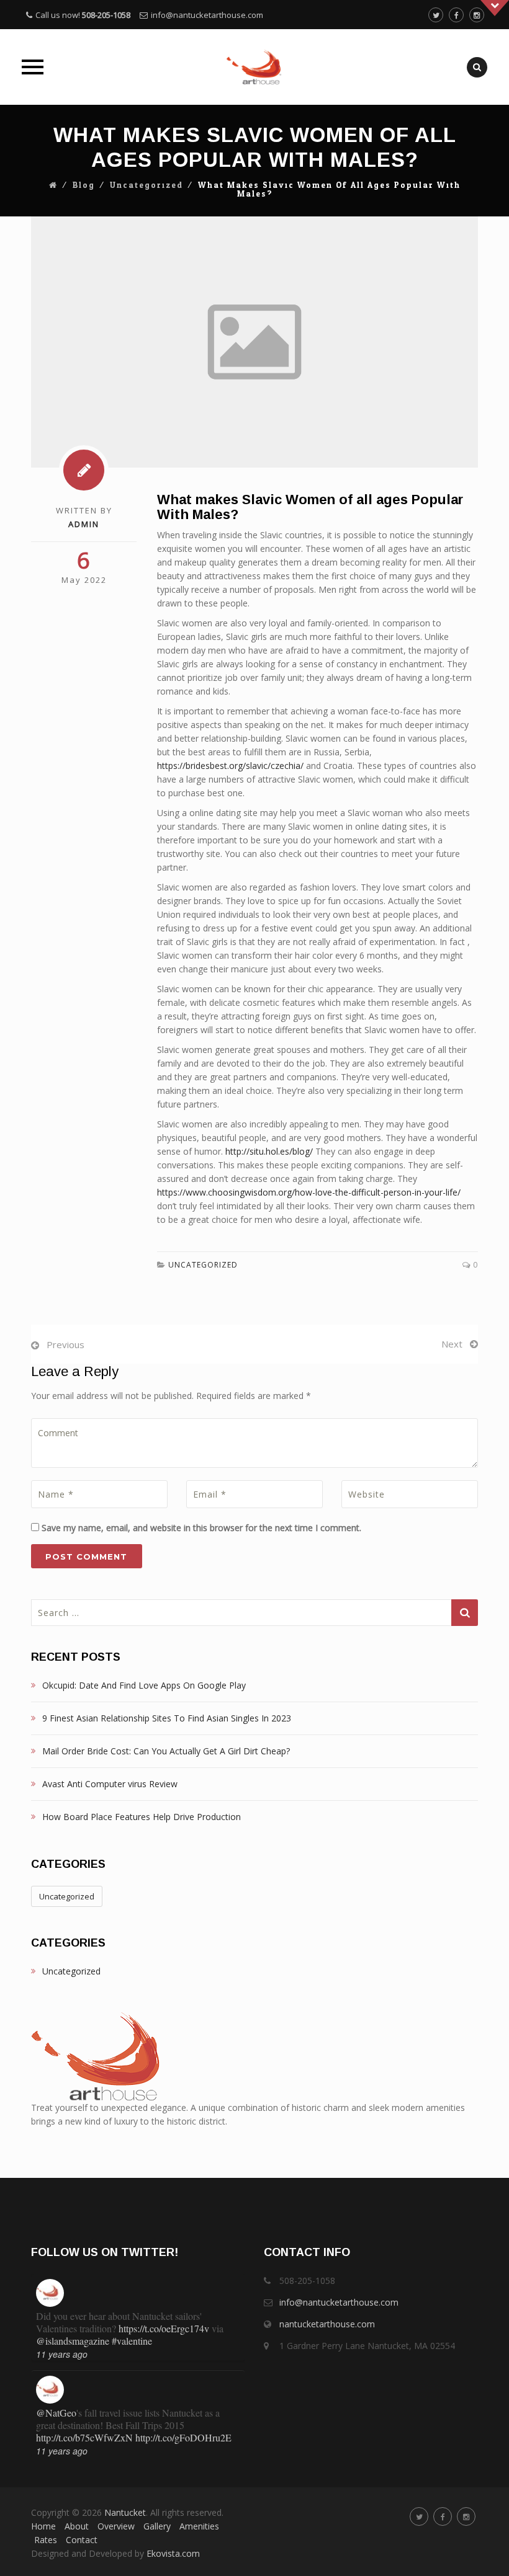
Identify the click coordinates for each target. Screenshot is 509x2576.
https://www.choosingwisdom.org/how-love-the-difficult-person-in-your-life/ (309, 1192)
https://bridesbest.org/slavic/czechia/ (230, 766)
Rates (46, 2540)
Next (452, 1344)
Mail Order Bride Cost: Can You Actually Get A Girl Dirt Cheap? (166, 1751)
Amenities (199, 2526)
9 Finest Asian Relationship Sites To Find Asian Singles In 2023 (167, 1718)
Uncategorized (146, 185)
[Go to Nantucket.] (53, 185)
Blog (84, 185)
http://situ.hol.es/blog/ (269, 1151)
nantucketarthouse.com (327, 2324)
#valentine (132, 2318)
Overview (116, 2526)
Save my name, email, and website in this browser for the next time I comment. (201, 1528)
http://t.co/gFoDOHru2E (183, 2414)
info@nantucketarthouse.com (207, 15)
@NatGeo (56, 2390)
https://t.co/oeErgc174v (164, 2305)
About (77, 2526)
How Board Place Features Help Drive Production (142, 1817)
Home (43, 2526)
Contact (82, 2540)
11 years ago (62, 2331)
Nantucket (125, 2512)
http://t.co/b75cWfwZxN (84, 2414)
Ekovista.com (173, 2553)
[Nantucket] (254, 67)
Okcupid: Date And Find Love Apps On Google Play (144, 1685)
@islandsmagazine (73, 2318)
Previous (65, 1344)
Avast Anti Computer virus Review (110, 1784)
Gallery (157, 2526)
